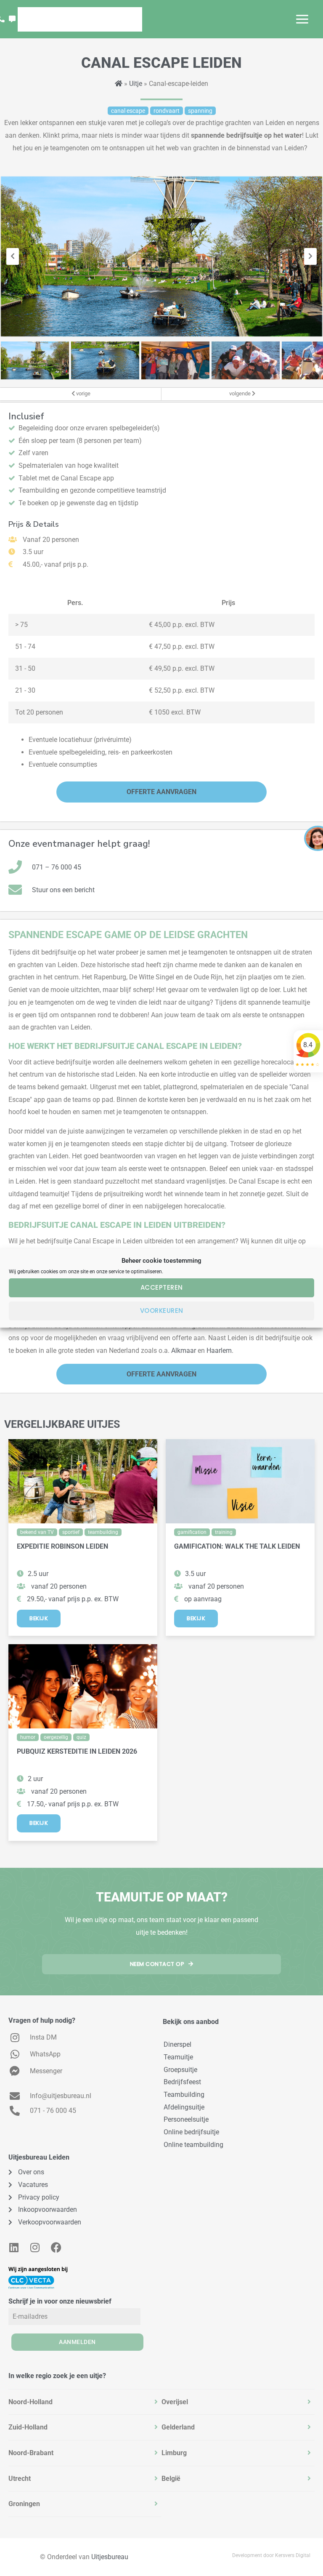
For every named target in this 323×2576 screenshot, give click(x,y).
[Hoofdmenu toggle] (302, 19)
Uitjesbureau (110, 2557)
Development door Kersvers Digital (271, 2555)
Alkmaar (184, 1351)
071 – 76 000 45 (57, 867)
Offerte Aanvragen (161, 792)
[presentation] (13, 256)
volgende (241, 393)
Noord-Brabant (31, 2453)
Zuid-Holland (28, 2427)
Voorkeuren (162, 1311)
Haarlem (219, 1351)
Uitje (136, 84)
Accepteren (162, 1287)
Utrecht (20, 2479)
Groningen (24, 2504)
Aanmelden (77, 2342)
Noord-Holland (30, 2402)
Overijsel (175, 2402)
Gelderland (178, 2427)
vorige (83, 393)
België (171, 2479)
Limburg (174, 2453)
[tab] (85, 2402)
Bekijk (39, 1618)
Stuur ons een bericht (63, 890)
